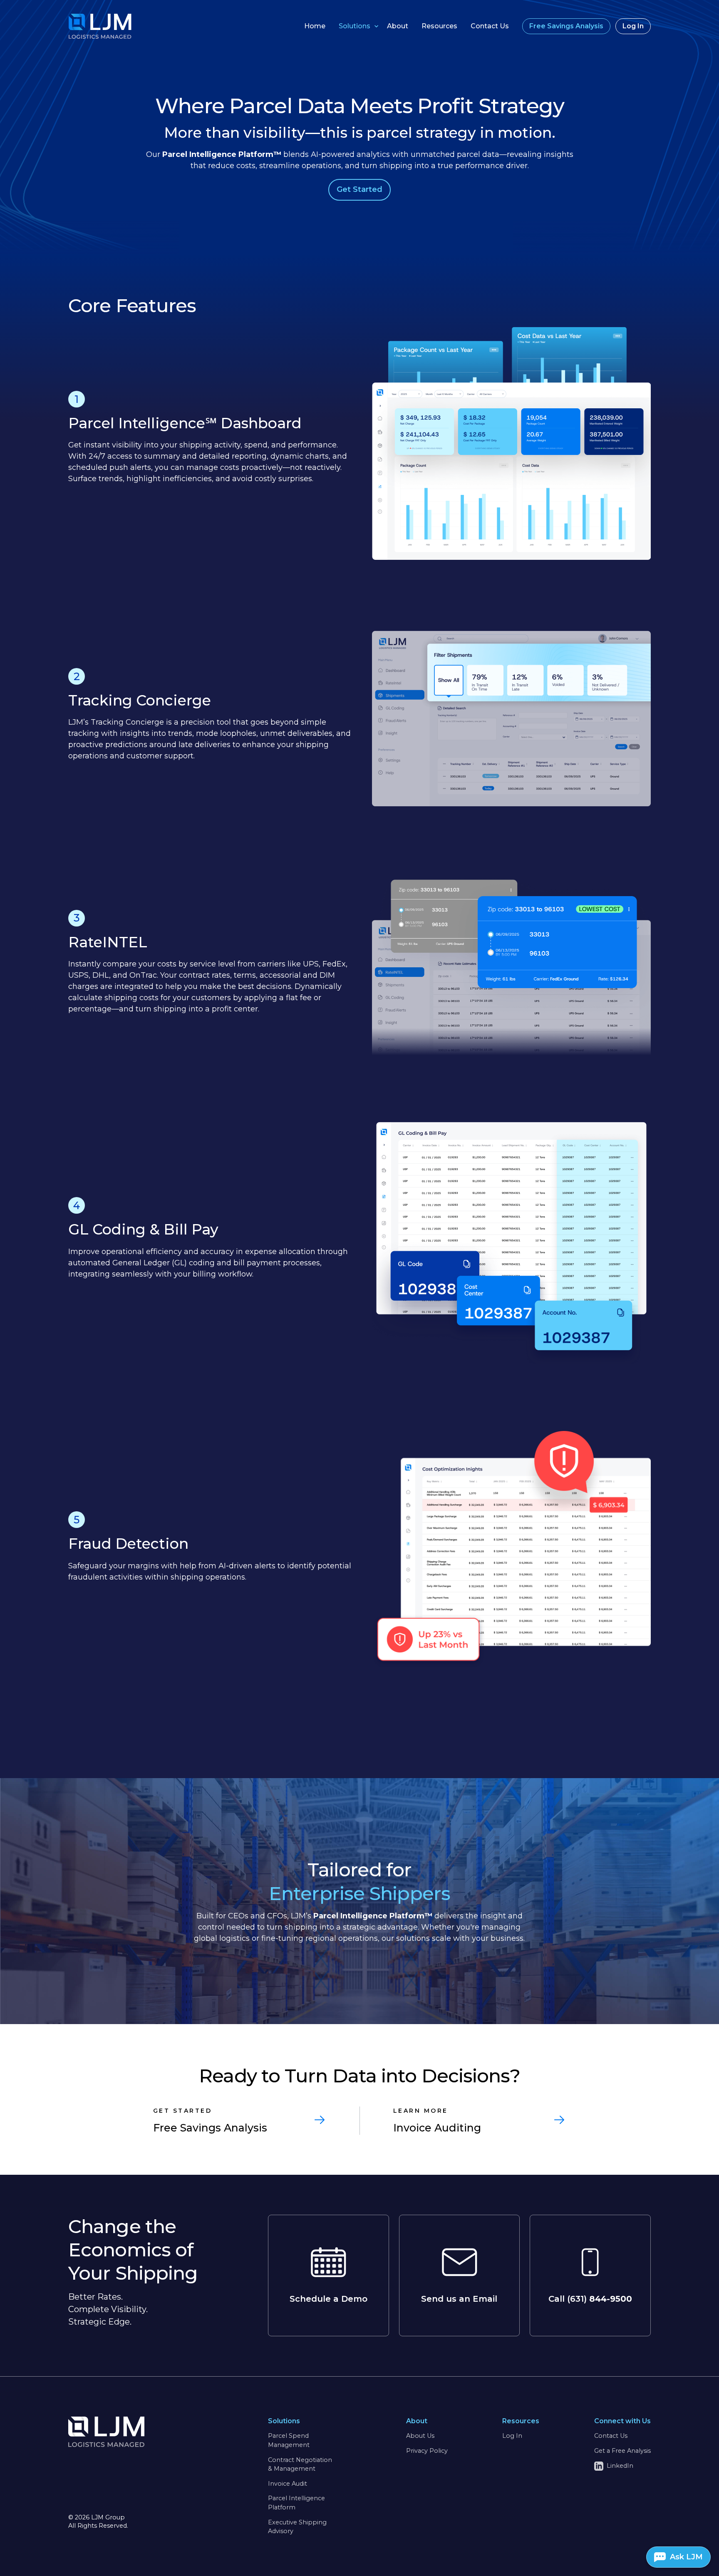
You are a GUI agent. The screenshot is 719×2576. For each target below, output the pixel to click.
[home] (85, 26)
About (398, 26)
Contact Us (490, 26)
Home (315, 26)
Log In (512, 2436)
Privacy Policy (427, 2451)
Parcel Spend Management (289, 2440)
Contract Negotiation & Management (300, 2464)
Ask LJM (686, 2557)
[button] (356, 26)
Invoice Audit (288, 2484)
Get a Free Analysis (622, 2451)
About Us (420, 2436)
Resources (439, 26)
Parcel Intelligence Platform (296, 2503)
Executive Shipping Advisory (297, 2527)
